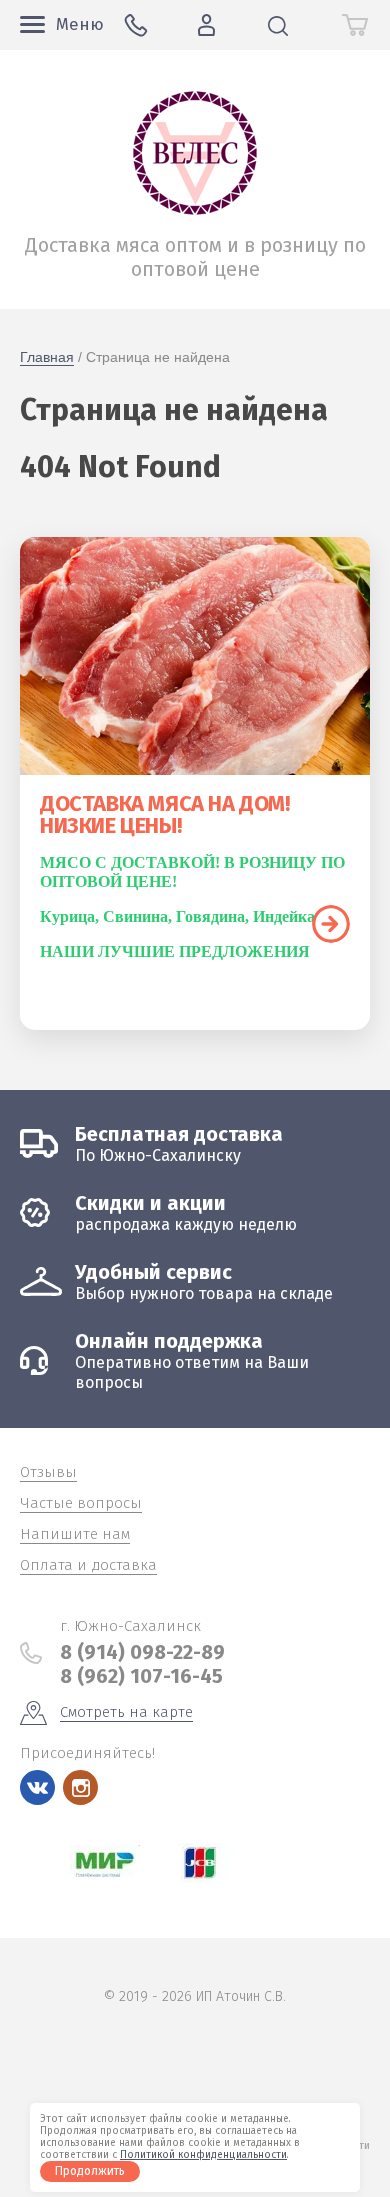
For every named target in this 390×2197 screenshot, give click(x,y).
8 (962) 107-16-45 (141, 1676)
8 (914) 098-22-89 (142, 1652)
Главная (47, 357)
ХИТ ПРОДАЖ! (331, 924)
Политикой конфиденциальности (203, 2155)
